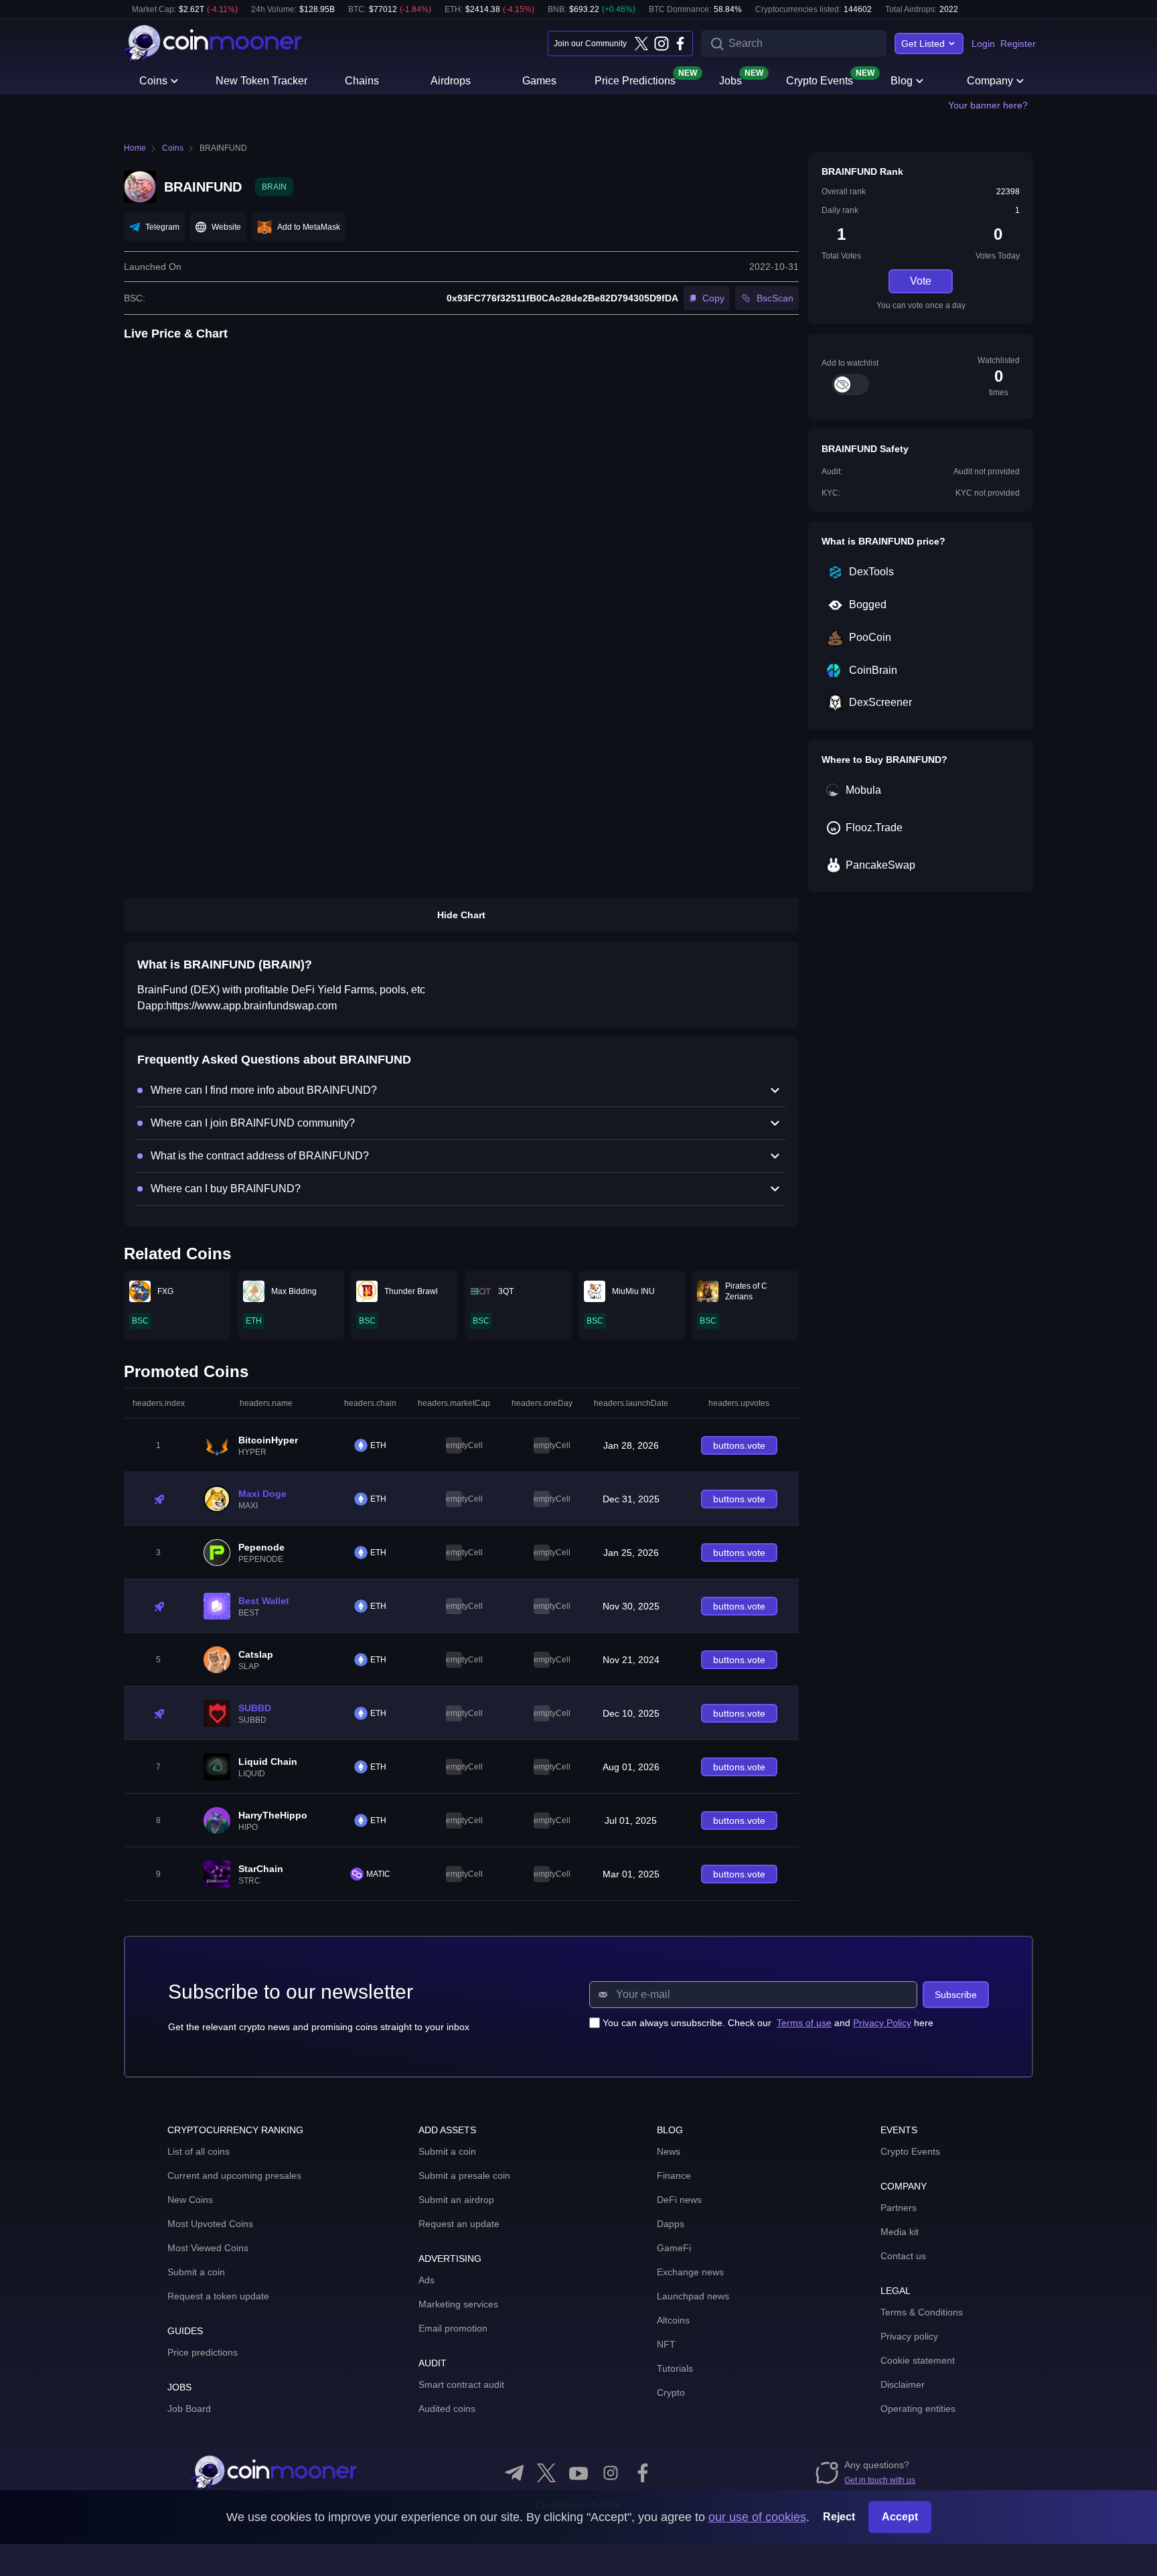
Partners (899, 2208)
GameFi (674, 2248)
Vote (921, 281)
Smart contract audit (461, 2384)
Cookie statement (918, 2360)
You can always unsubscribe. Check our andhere (768, 2023)
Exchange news (690, 2272)
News (669, 2151)
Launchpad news (693, 2296)
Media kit (900, 2232)
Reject (839, 2517)
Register (1018, 44)
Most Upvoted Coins (210, 2224)
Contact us (903, 2256)
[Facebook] (680, 44)
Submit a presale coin (464, 2175)
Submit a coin (196, 2272)
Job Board (189, 2409)
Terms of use (804, 2023)
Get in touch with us (880, 2480)
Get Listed (923, 44)
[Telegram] (514, 2473)
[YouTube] (578, 2473)
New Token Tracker (261, 81)
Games (539, 81)
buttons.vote (739, 1445)
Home (135, 148)
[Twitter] (641, 44)
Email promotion (453, 2328)
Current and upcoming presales (234, 2175)
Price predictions (203, 2352)
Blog (902, 81)
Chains (362, 81)
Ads (427, 2280)
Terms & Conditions (922, 2312)
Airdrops (451, 81)
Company (990, 81)
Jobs (730, 80)
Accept (900, 2517)
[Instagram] (661, 44)
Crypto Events (820, 80)
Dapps (671, 2224)
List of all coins (199, 2151)
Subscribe (956, 1995)
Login (983, 44)
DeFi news (679, 2200)
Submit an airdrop (456, 2200)
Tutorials (675, 2368)
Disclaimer (903, 2384)
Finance (674, 2175)
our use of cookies (757, 2517)
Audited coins (447, 2409)
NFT (666, 2344)
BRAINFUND (223, 148)
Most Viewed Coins (208, 2248)
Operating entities (918, 2409)
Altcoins (673, 2320)
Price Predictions (635, 80)
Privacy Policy (882, 2023)
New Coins (190, 2200)
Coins (153, 81)
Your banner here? (988, 105)
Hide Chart (461, 915)
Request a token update (218, 2296)
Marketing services (458, 2304)
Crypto (671, 2392)
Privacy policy (909, 2336)
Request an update (459, 2224)
